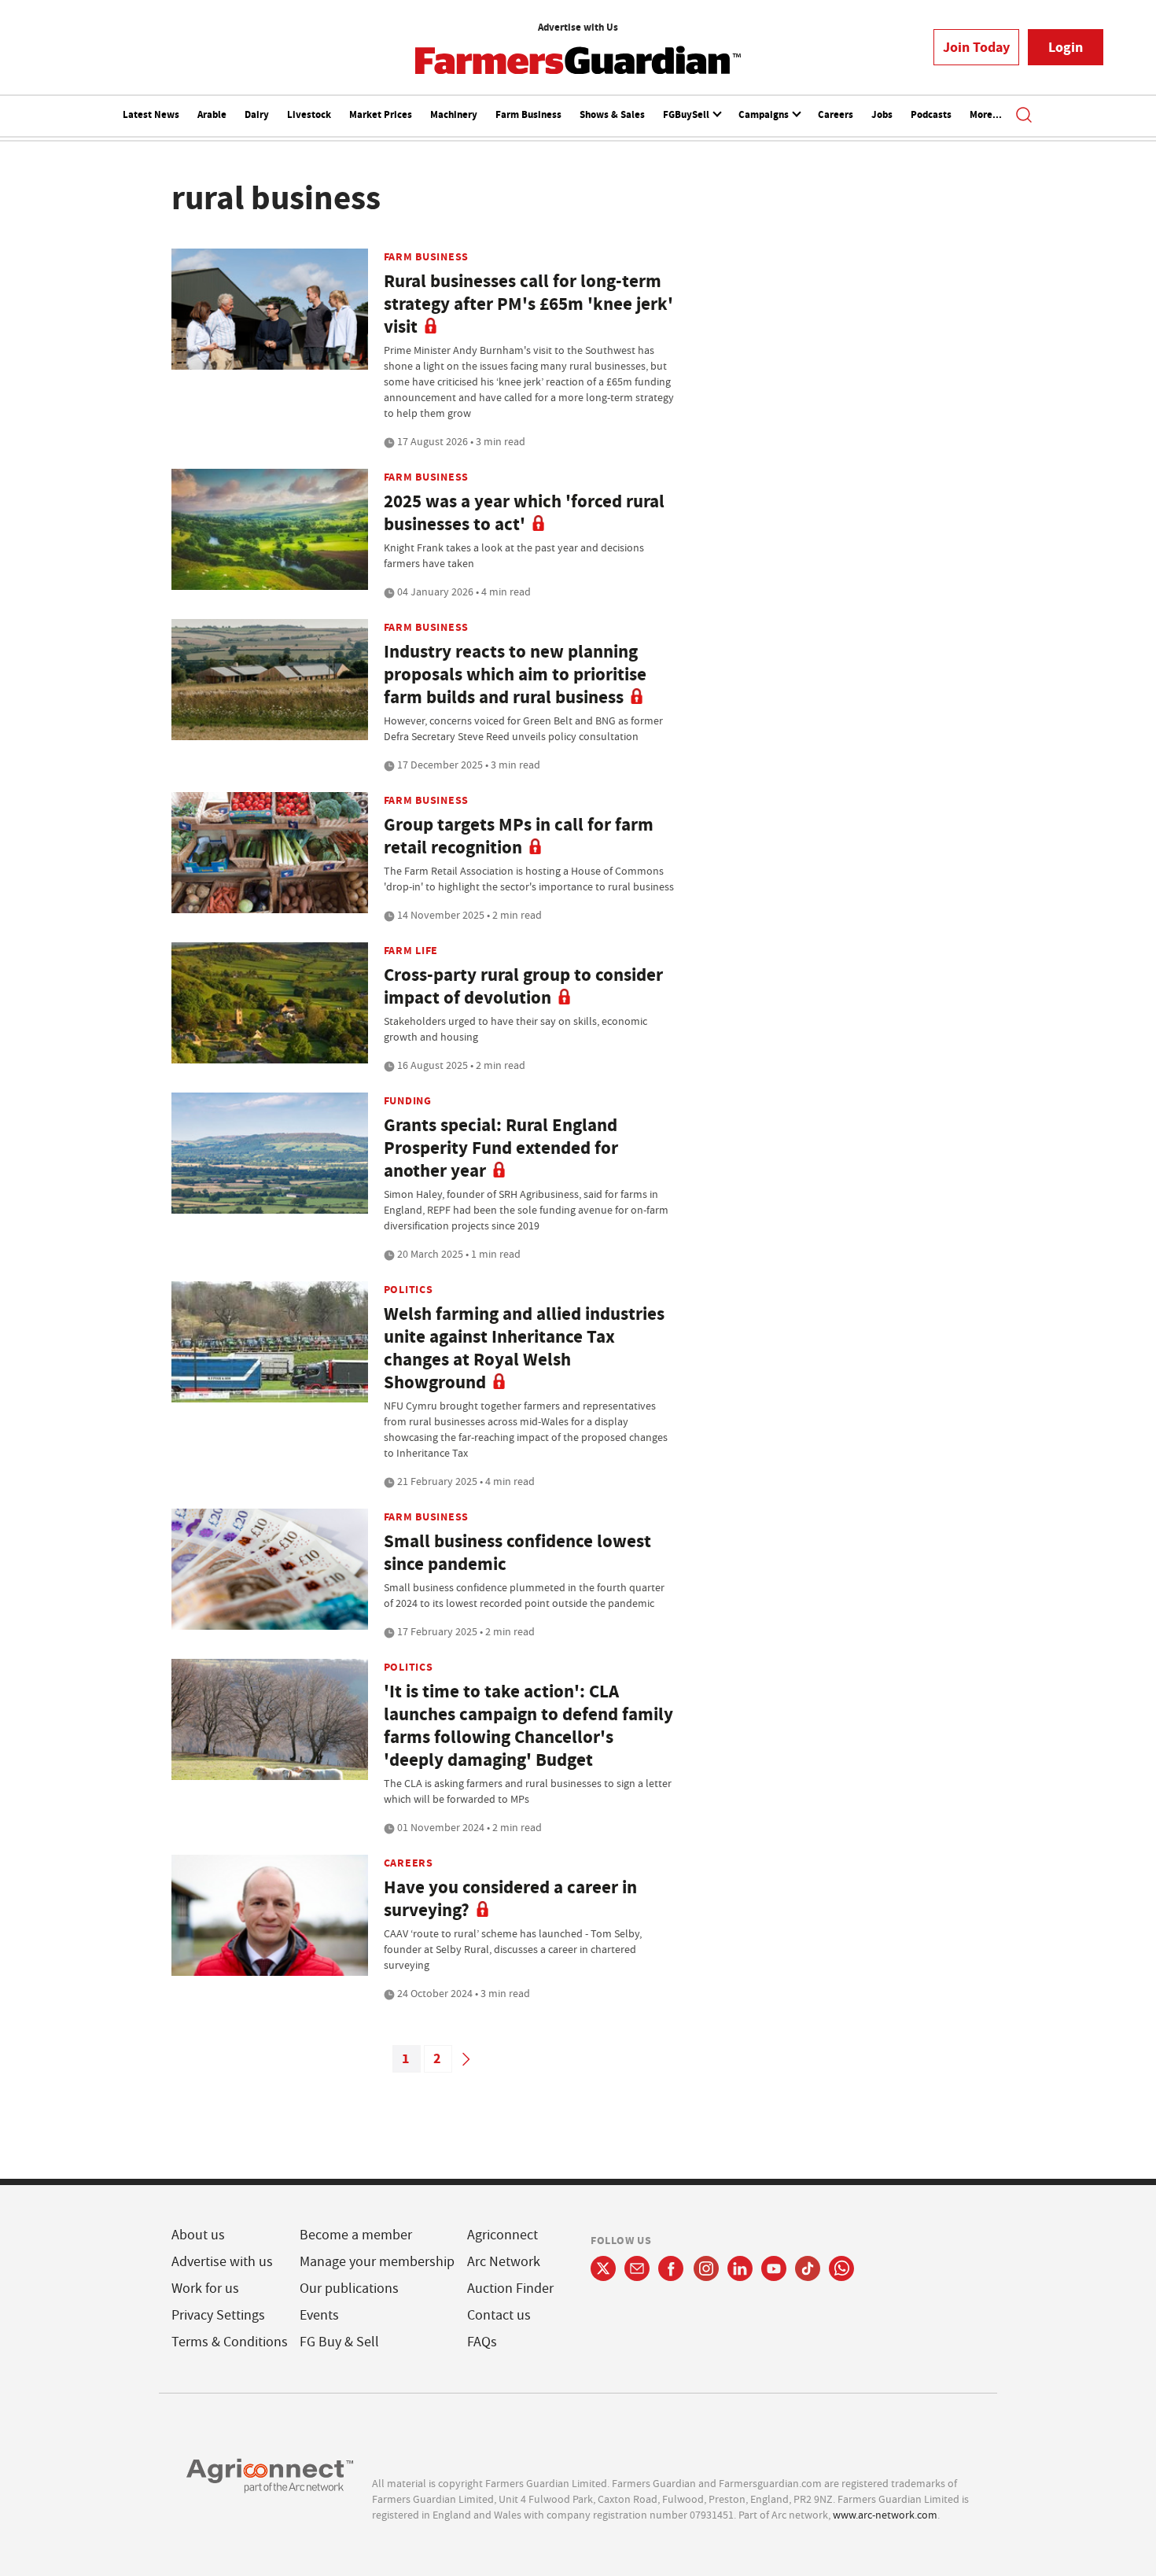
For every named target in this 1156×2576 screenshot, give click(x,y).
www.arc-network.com (885, 2515)
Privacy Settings (218, 2315)
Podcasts (931, 114)
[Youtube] (774, 2268)
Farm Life (411, 950)
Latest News (151, 114)
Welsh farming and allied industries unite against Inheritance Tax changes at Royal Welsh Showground (524, 1348)
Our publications (349, 2289)
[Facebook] (671, 2268)
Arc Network (504, 2262)
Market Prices (381, 114)
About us (198, 2235)
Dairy (257, 114)
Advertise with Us (578, 27)
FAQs (482, 2342)
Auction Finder (510, 2289)
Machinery (454, 114)
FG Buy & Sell (339, 2342)
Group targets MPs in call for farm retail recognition (519, 836)
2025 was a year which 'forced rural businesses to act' (524, 513)
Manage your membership (377, 2262)
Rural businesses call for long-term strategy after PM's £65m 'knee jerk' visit (528, 304)
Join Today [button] (976, 47)
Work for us (205, 2289)
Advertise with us (222, 2262)
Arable (212, 114)
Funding (408, 1100)
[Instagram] (706, 2268)
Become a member (356, 2235)
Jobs (882, 114)
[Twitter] (603, 2268)
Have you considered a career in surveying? (510, 1899)
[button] (1024, 116)
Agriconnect (503, 2235)
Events (319, 2315)
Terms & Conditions (230, 2342)
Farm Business (528, 114)
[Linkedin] (740, 2268)
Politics (409, 1289)
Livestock (309, 114)
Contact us (499, 2315)
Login (1066, 47)
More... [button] (986, 114)
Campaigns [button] (765, 114)
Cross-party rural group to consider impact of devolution (523, 986)
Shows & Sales (612, 114)
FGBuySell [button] (687, 114)
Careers (836, 114)
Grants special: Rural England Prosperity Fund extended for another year (501, 1148)
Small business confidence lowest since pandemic (517, 1553)
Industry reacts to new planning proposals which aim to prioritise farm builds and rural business (515, 674)
